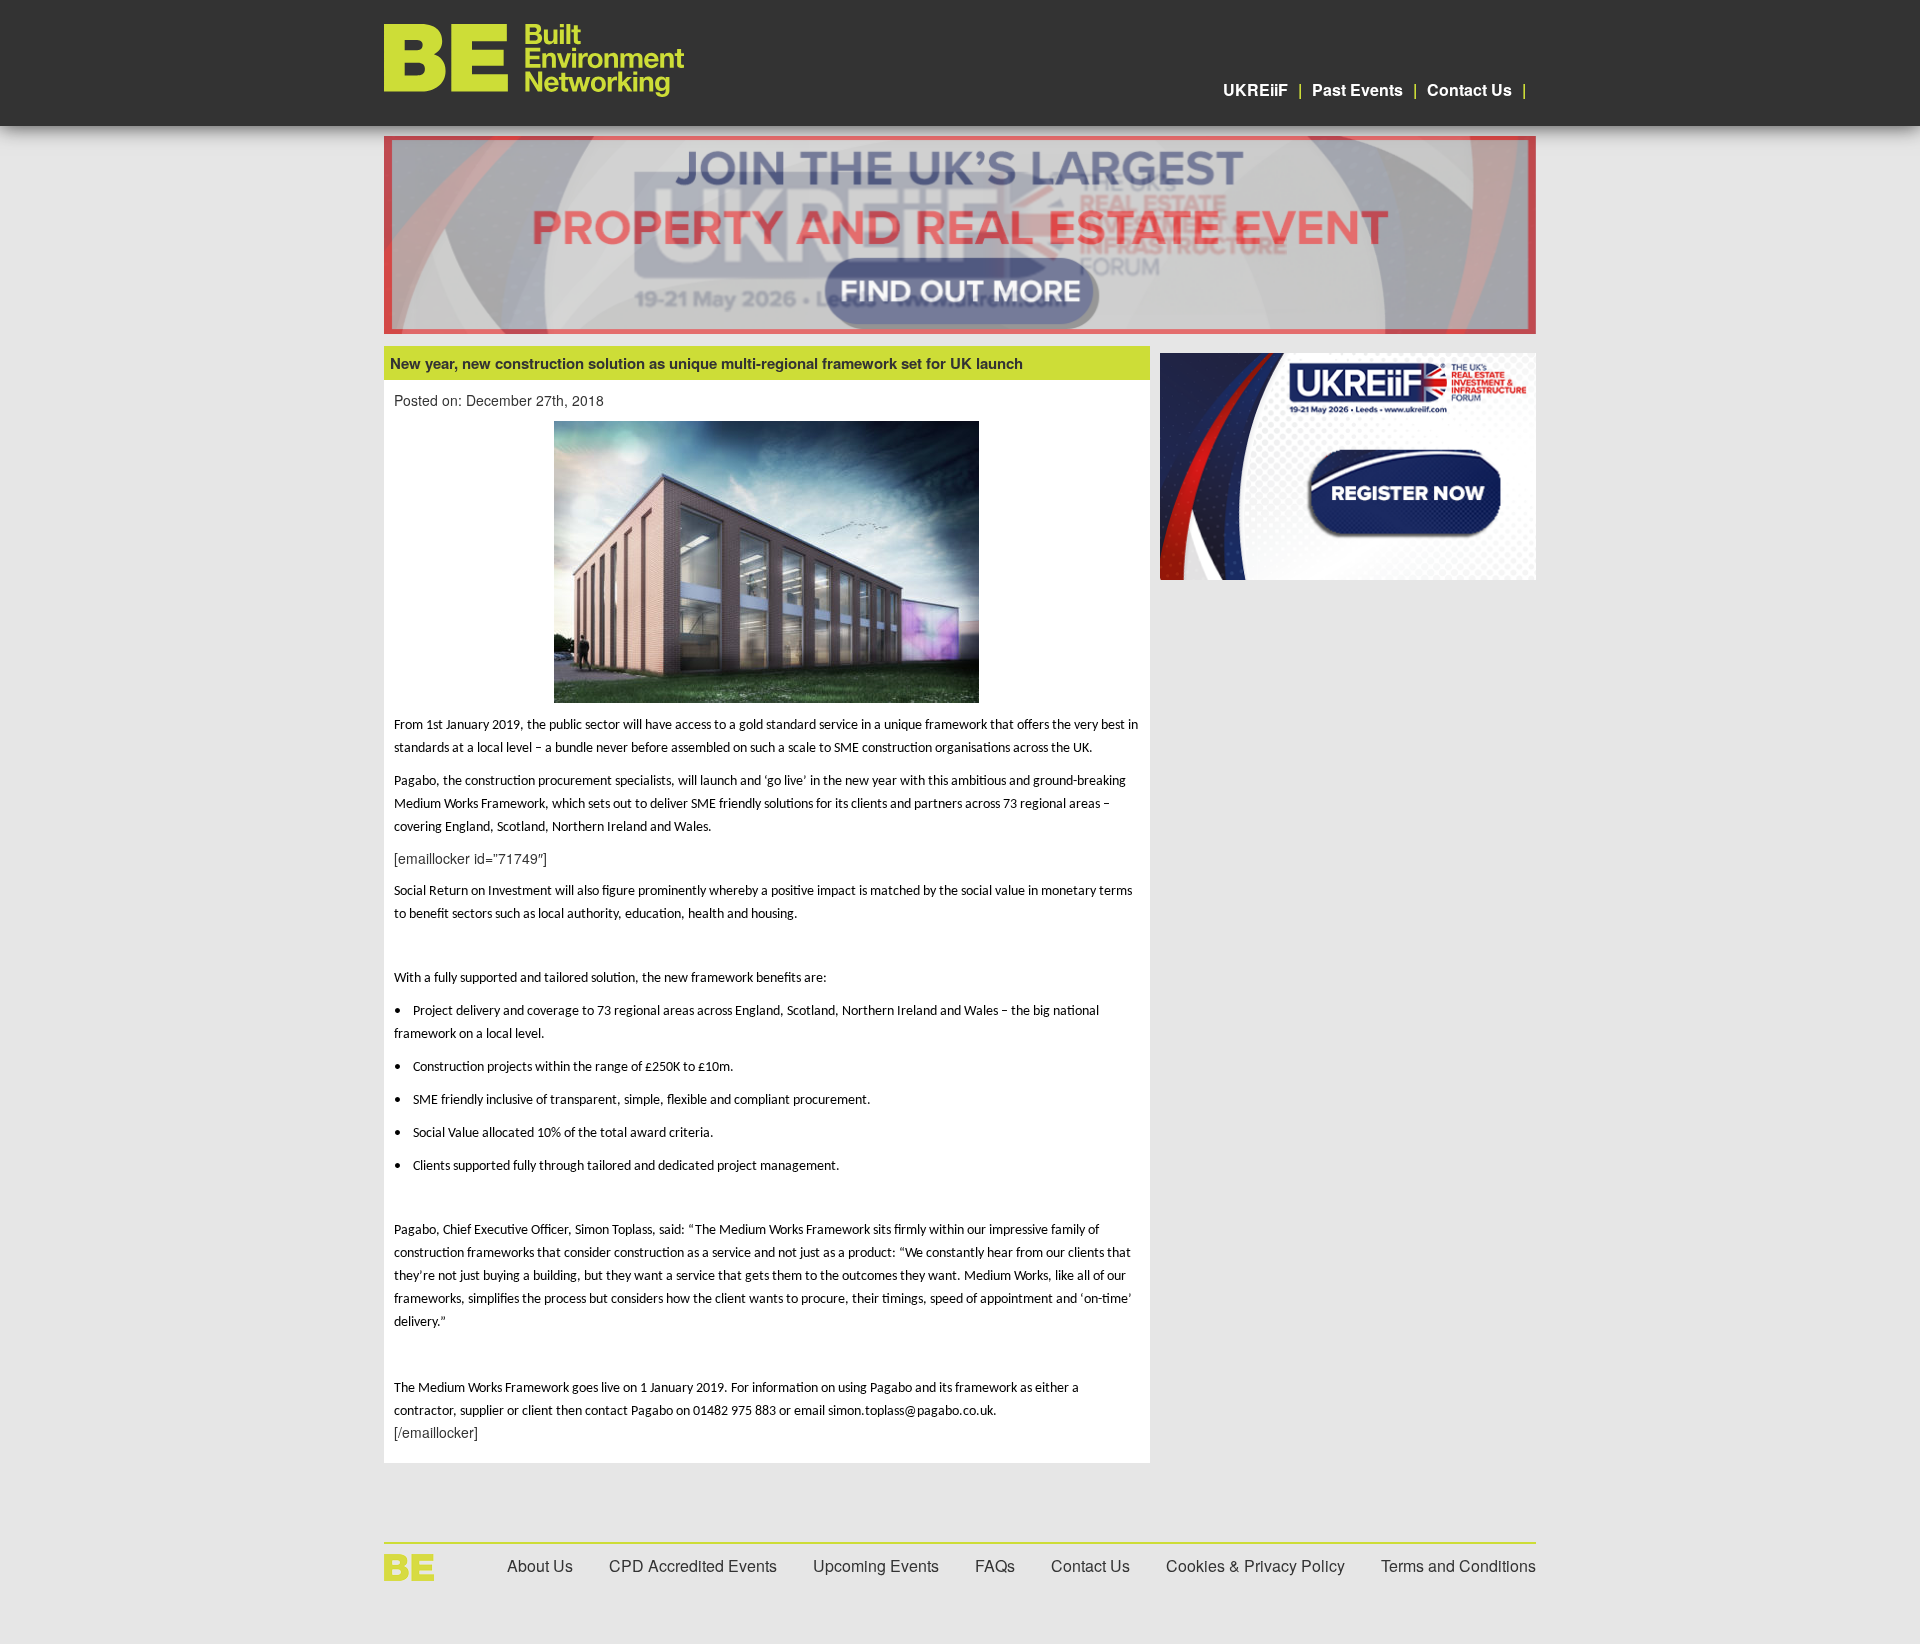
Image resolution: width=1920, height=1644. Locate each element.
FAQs (995, 1565)
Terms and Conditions (1458, 1565)
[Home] (534, 91)
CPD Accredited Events (693, 1565)
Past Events (1357, 89)
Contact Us (1469, 89)
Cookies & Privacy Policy (1255, 1565)
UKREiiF (1255, 89)
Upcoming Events (876, 1565)
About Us (540, 1565)
